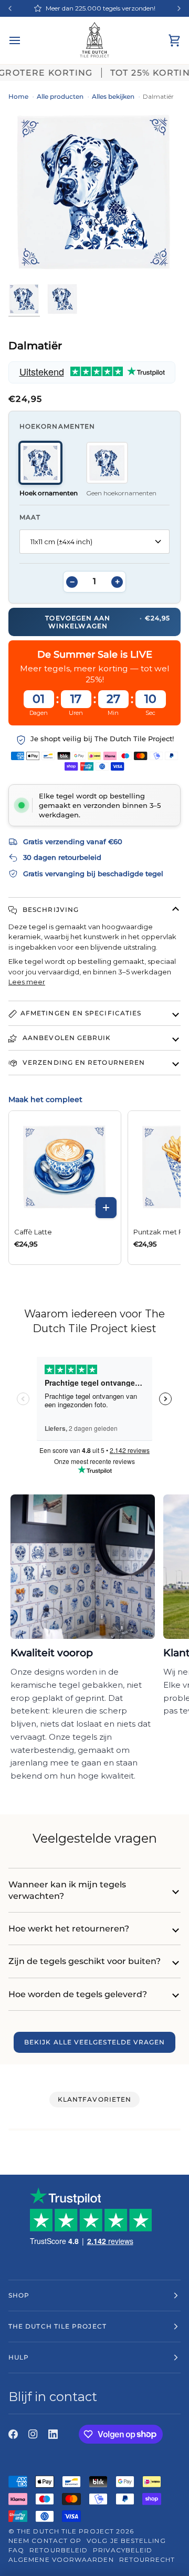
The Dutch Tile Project (65, 2531)
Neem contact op (45, 2541)
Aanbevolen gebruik (66, 1038)
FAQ (16, 2550)
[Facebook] (13, 2434)
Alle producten (60, 96)
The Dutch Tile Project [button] (57, 2326)
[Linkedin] (53, 2434)
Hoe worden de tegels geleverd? (78, 1994)
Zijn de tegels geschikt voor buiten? (85, 1961)
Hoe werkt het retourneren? (69, 1929)
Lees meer (27, 982)
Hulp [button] (19, 2357)
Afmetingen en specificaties (81, 1013)
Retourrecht (147, 2559)
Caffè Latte (33, 1232)
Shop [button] (19, 2295)
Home (18, 96)
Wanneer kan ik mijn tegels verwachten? (67, 1890)
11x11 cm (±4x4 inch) (61, 542)
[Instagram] (33, 2434)
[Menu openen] (24, 40)
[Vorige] (10, 8)
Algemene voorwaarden (61, 2559)
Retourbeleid (59, 2550)
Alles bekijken (113, 96)
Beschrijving (50, 910)
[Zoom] (15, 258)
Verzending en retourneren (83, 1062)
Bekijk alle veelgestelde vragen (94, 2042)
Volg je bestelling (126, 2541)
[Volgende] (179, 8)
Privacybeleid (123, 2550)
